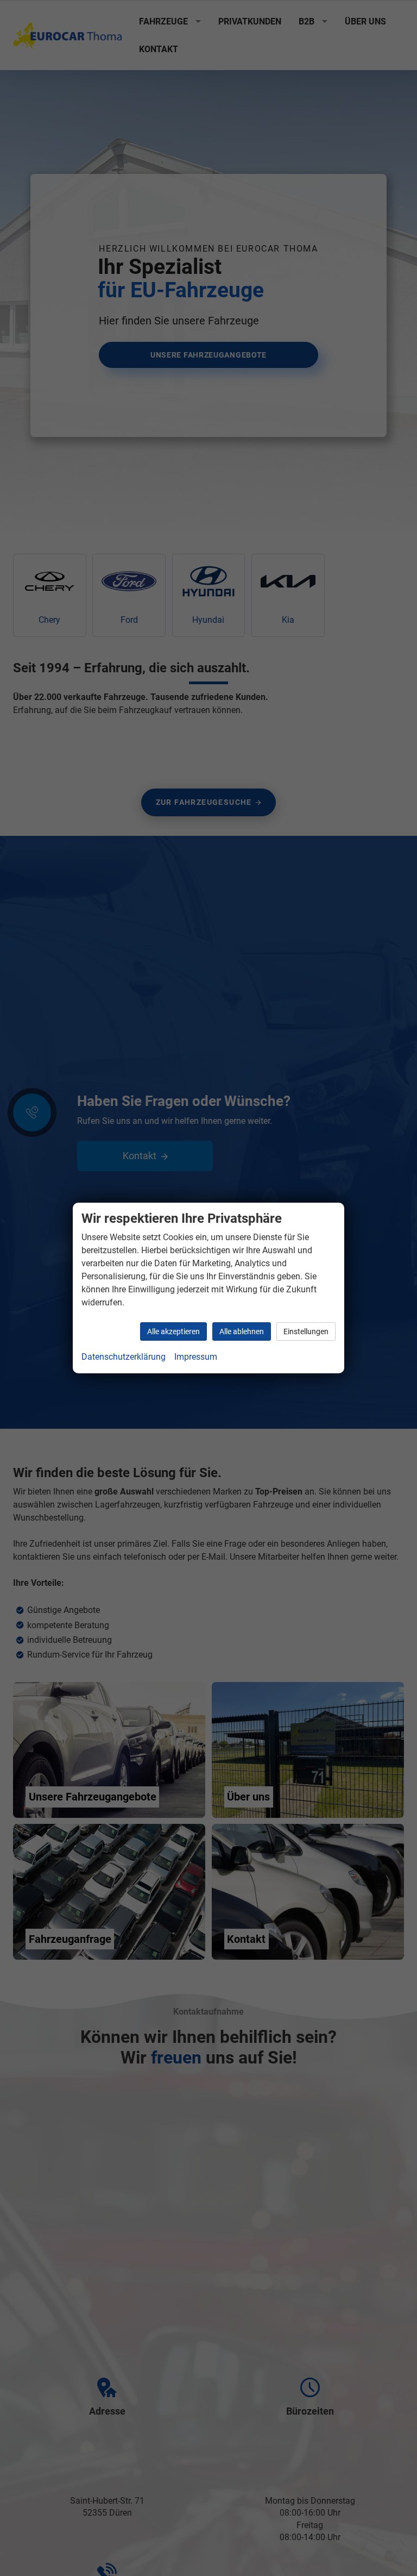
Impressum (196, 1357)
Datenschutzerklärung (124, 1357)
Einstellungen (306, 1331)
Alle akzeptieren (173, 1331)
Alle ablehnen (242, 1331)
